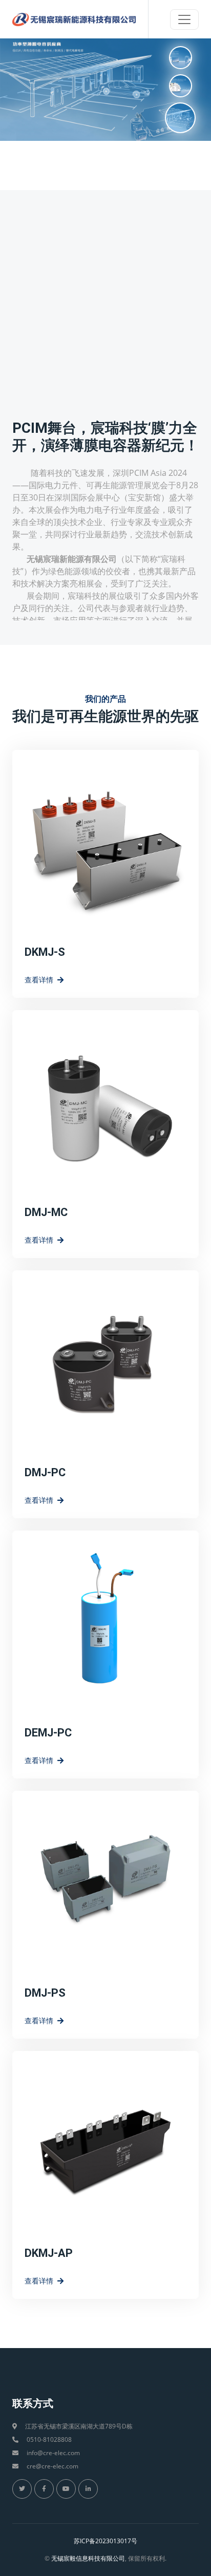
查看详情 (39, 980)
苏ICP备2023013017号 (105, 2541)
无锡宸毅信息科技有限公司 (88, 2558)
